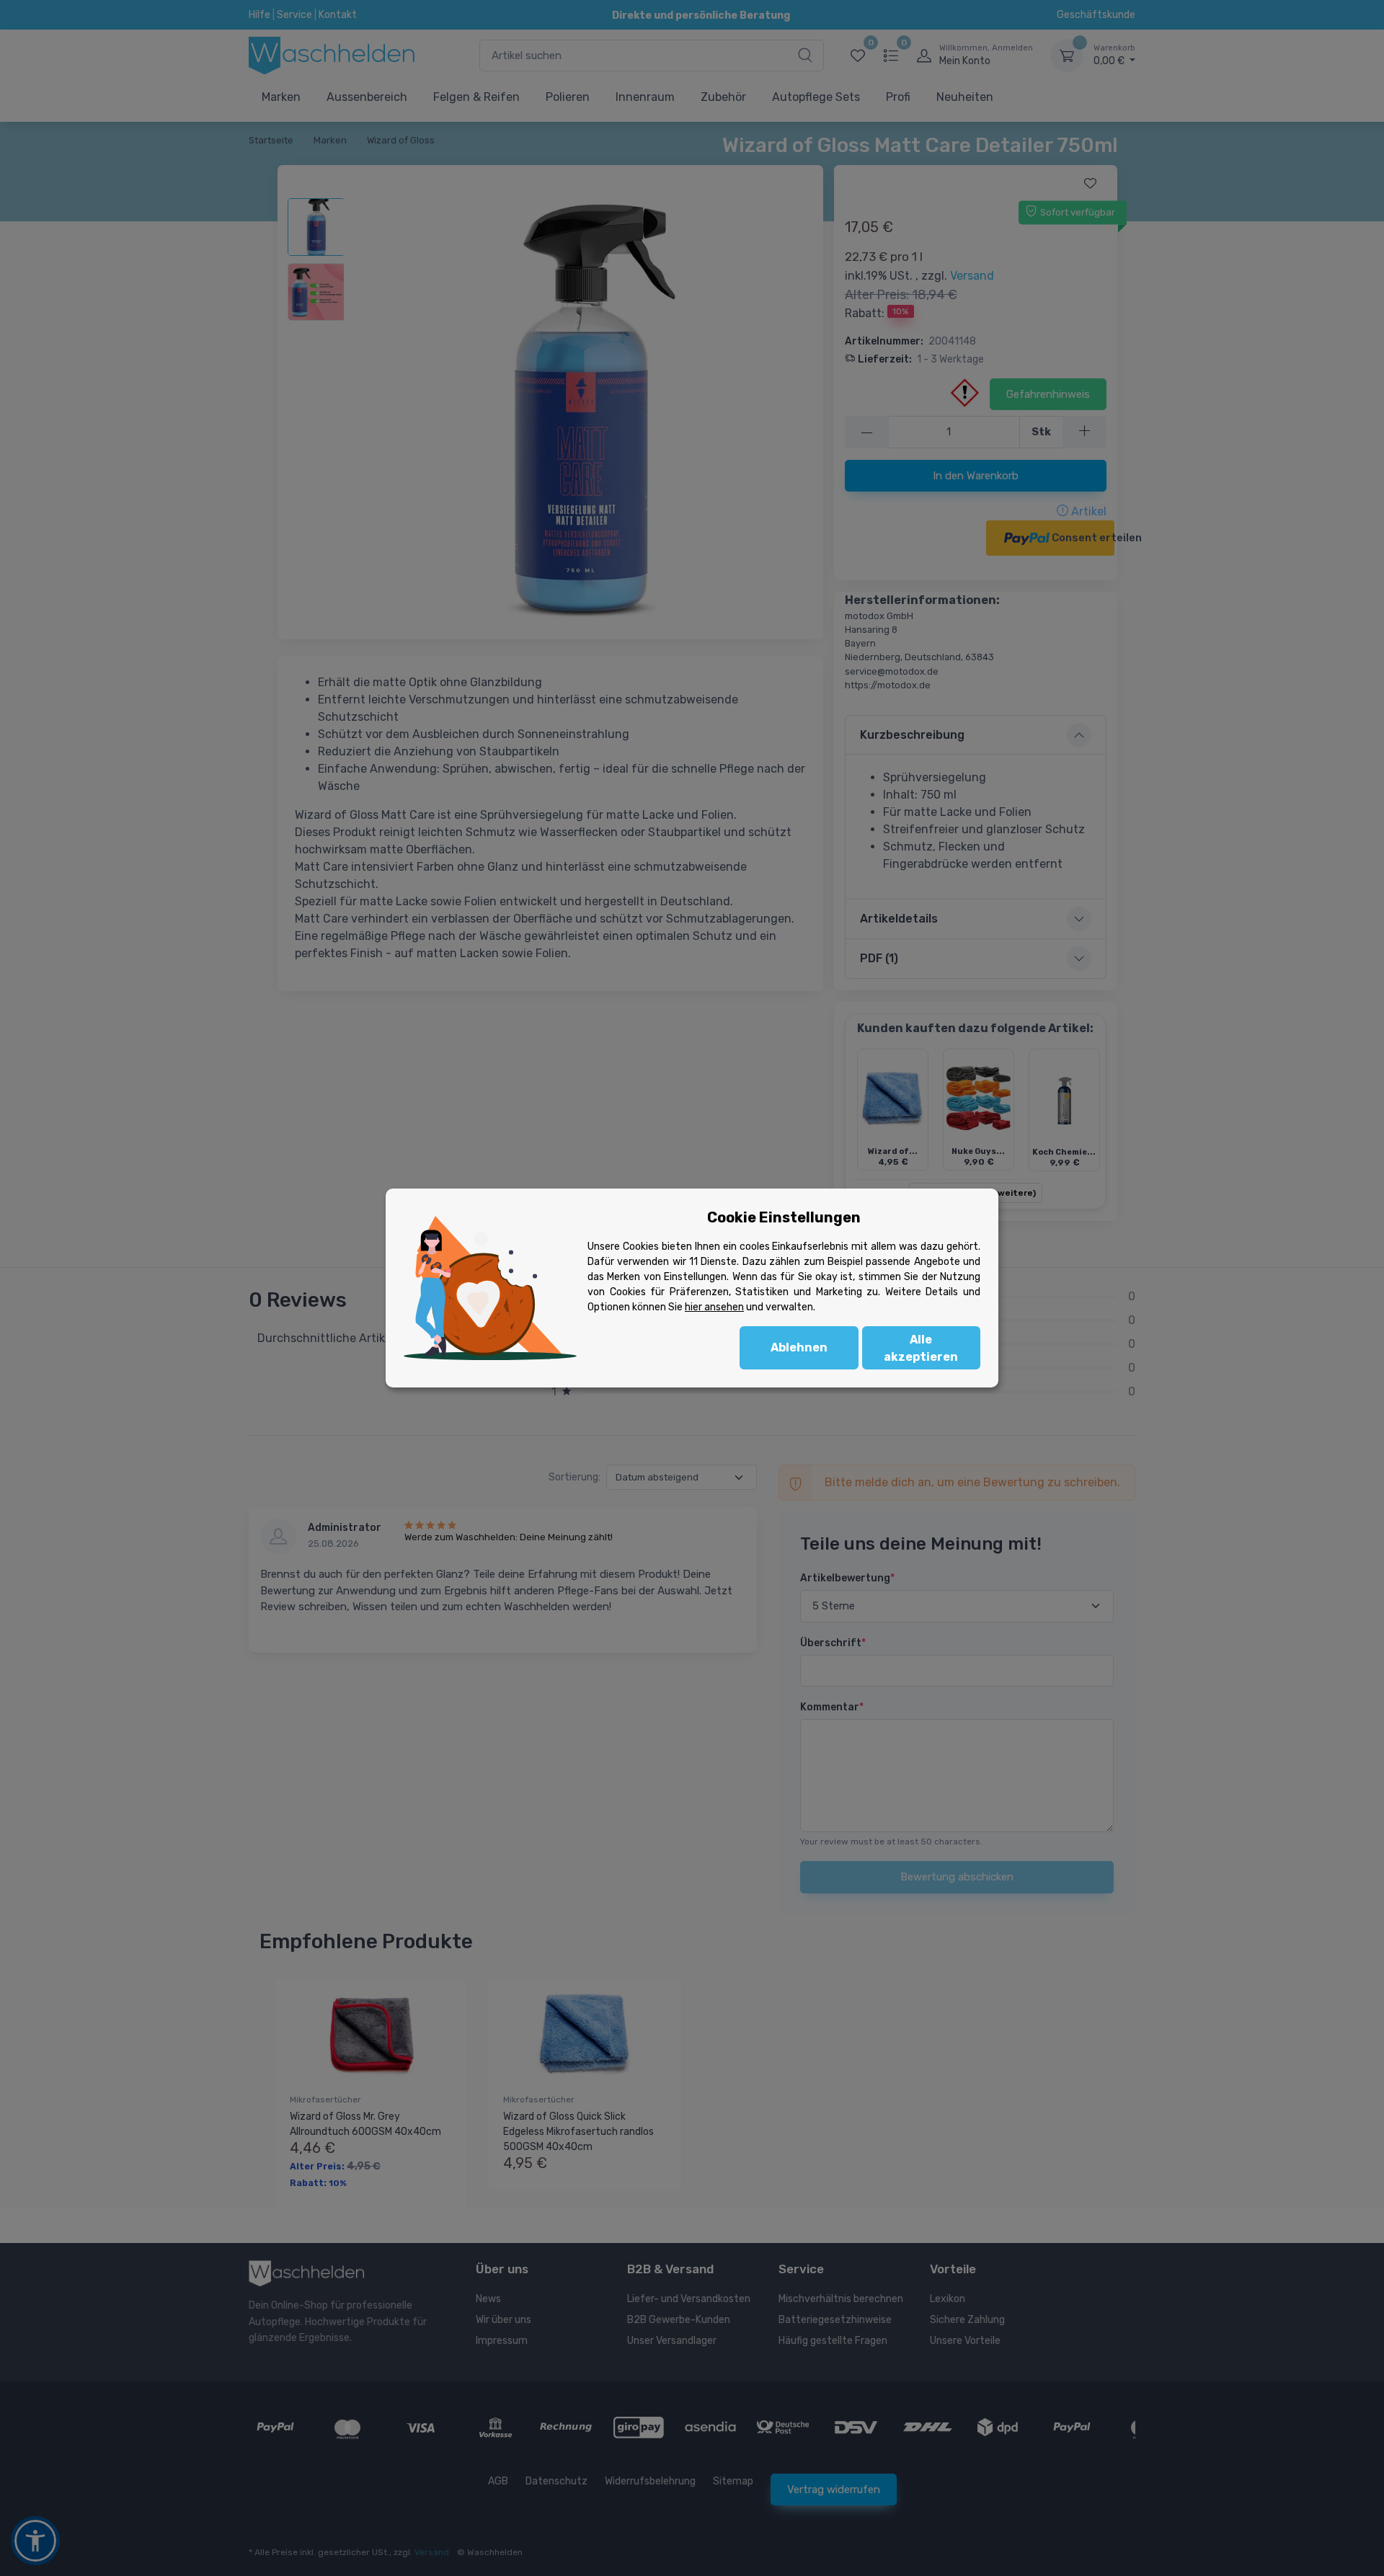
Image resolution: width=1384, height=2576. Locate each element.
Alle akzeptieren (921, 1348)
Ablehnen (799, 1347)
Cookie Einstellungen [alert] (784, 1217)
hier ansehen (714, 1307)
